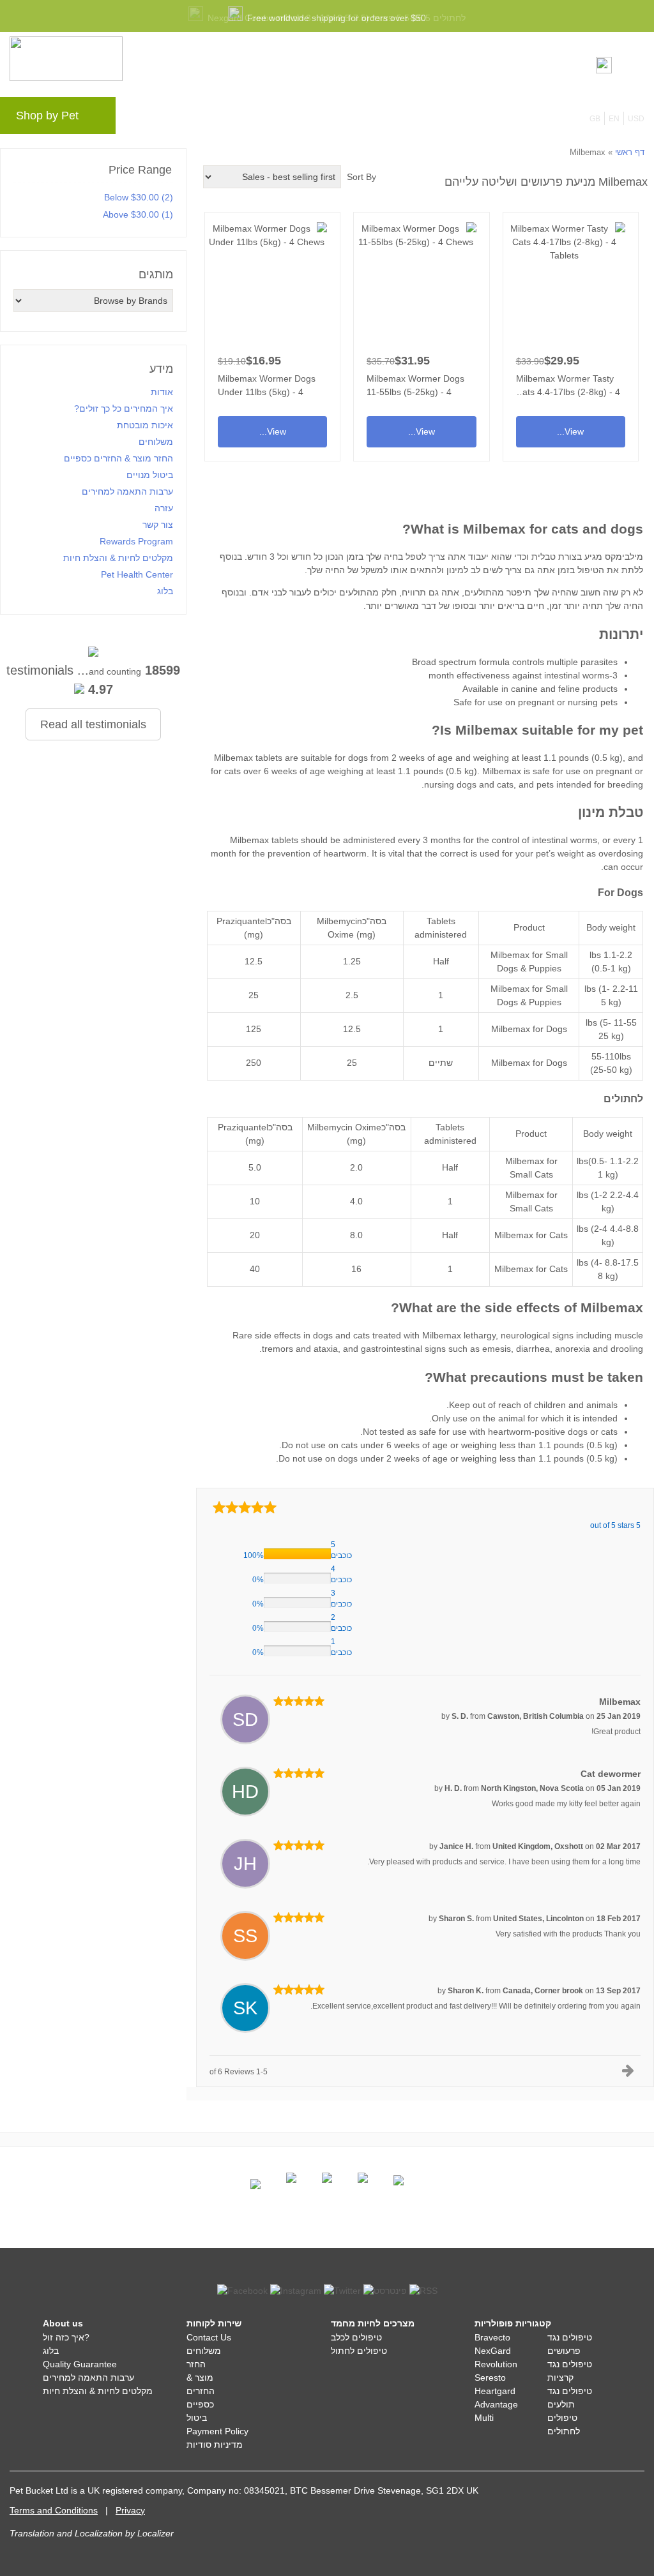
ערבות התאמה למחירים (127, 491)
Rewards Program (263, 119)
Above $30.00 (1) (138, 214)
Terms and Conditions (54, 2510)
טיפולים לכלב (356, 2337)
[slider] (245, 1507)
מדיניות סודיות (215, 2445)
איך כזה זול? (66, 2337)
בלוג (196, 119)
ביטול (197, 2418)
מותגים (153, 119)
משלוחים (156, 442)
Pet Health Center (137, 574)
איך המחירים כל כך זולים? (124, 408)
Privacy (130, 2510)
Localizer (156, 2533)
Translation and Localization (66, 2533)
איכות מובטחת (145, 425)
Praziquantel (242, 921)
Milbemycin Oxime (344, 1127)
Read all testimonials (93, 724)
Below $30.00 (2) (139, 197)
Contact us (383, 119)
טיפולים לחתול (359, 2351)
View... (571, 332)
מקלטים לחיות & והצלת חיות (118, 558)
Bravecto (492, 2337)
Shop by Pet (47, 116)
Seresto (490, 2378)
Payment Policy (217, 2431)
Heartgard (495, 2391)
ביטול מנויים (150, 475)
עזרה (331, 119)
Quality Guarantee (80, 2364)
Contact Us (209, 2337)
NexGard (493, 2351)
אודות (162, 392)
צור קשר (158, 525)
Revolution (496, 2364)
